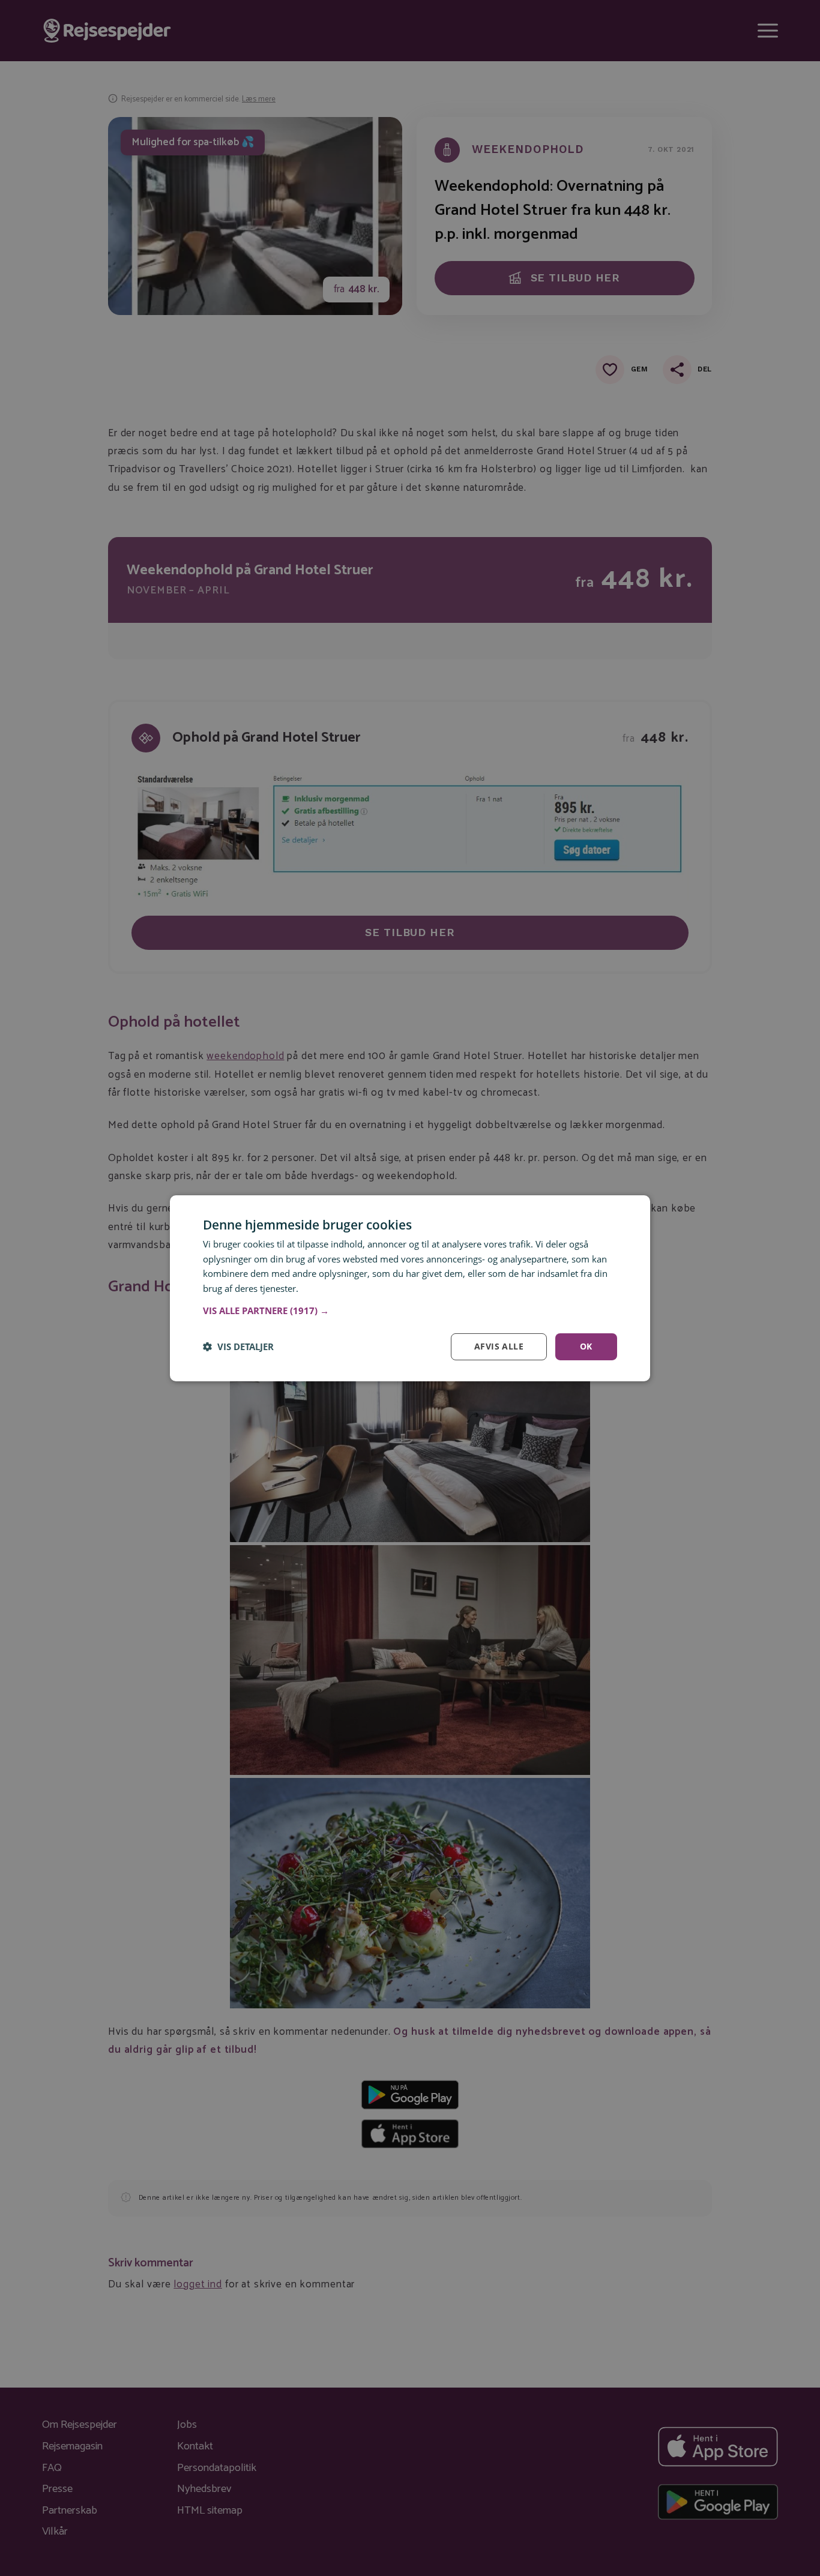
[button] (410, 1311)
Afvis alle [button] (499, 1346)
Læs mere (321, 1288)
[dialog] (410, 1288)
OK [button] (586, 1346)
